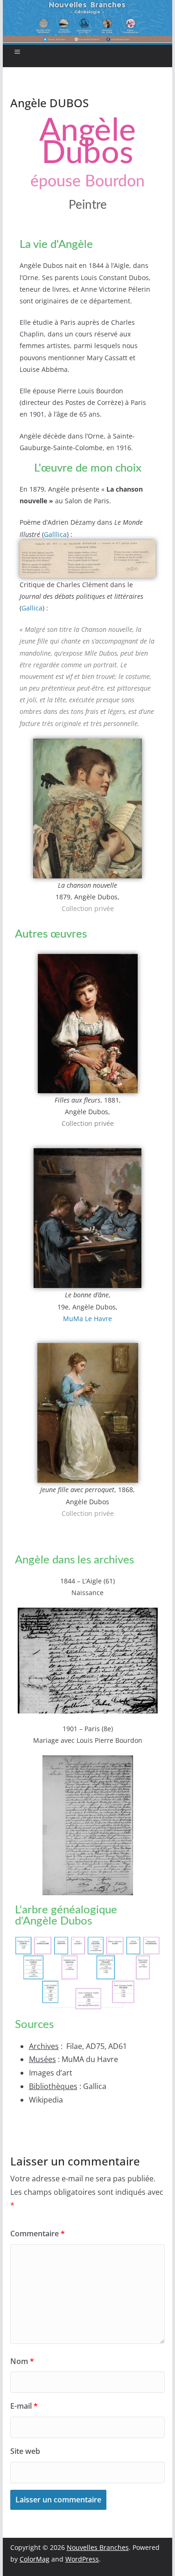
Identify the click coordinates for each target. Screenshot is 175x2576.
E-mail (24, 2406)
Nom (22, 2361)
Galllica (55, 534)
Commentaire (38, 2233)
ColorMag (35, 2559)
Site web (25, 2451)
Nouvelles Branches (98, 2547)
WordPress (82, 2559)
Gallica (32, 608)
